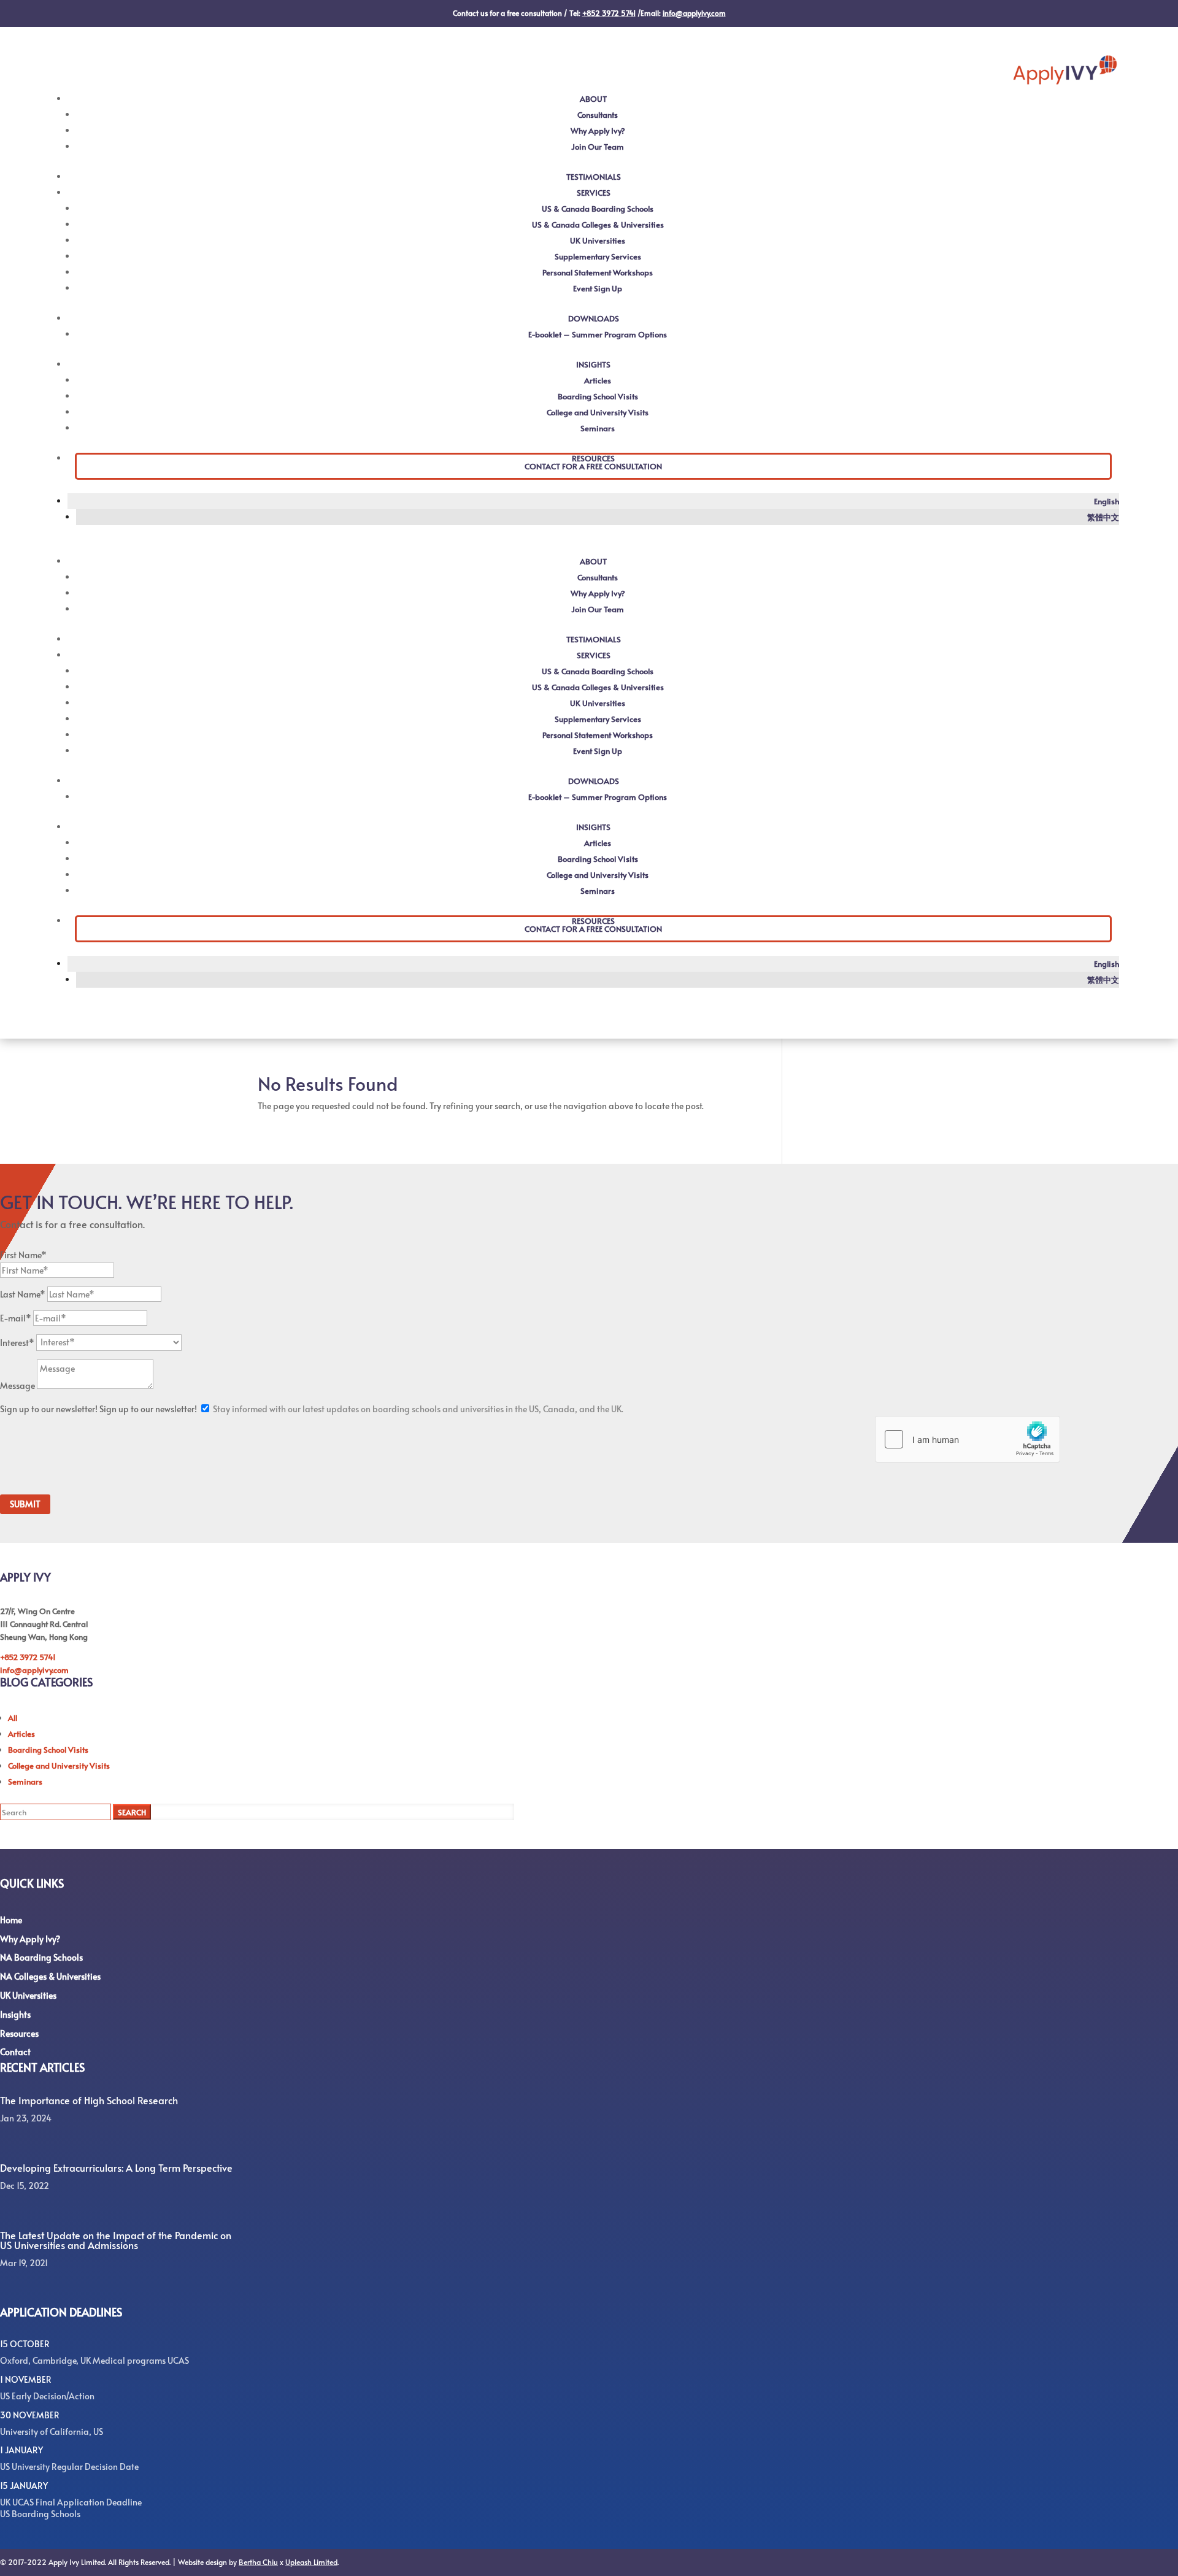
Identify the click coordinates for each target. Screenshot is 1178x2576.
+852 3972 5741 (28, 1657)
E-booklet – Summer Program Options (598, 334)
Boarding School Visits (598, 396)
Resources (19, 2033)
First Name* (23, 1255)
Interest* (17, 1342)
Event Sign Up (598, 288)
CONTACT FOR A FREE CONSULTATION (593, 466)
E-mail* (16, 1318)
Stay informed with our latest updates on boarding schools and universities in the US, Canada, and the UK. (418, 1409)
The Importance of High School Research (89, 2100)
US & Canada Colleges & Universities (598, 225)
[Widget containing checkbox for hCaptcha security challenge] (968, 1439)
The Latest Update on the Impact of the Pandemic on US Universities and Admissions (116, 2240)
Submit (25, 1504)
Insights (15, 2014)
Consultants (598, 115)
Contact (15, 2052)
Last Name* (23, 1294)
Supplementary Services (598, 256)
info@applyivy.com (34, 1670)
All (13, 1718)
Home (11, 1920)
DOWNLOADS (594, 318)
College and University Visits (598, 412)
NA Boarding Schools (41, 1957)
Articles (598, 380)
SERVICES (594, 193)
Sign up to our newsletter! (49, 1409)
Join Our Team (598, 147)
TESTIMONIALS (594, 177)
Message (17, 1386)
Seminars (598, 428)
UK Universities (598, 240)
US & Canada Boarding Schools (598, 209)
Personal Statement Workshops (598, 272)
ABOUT (593, 99)
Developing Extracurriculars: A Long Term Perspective (116, 2167)
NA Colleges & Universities (50, 1976)
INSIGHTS (593, 364)
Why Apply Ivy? (598, 131)
